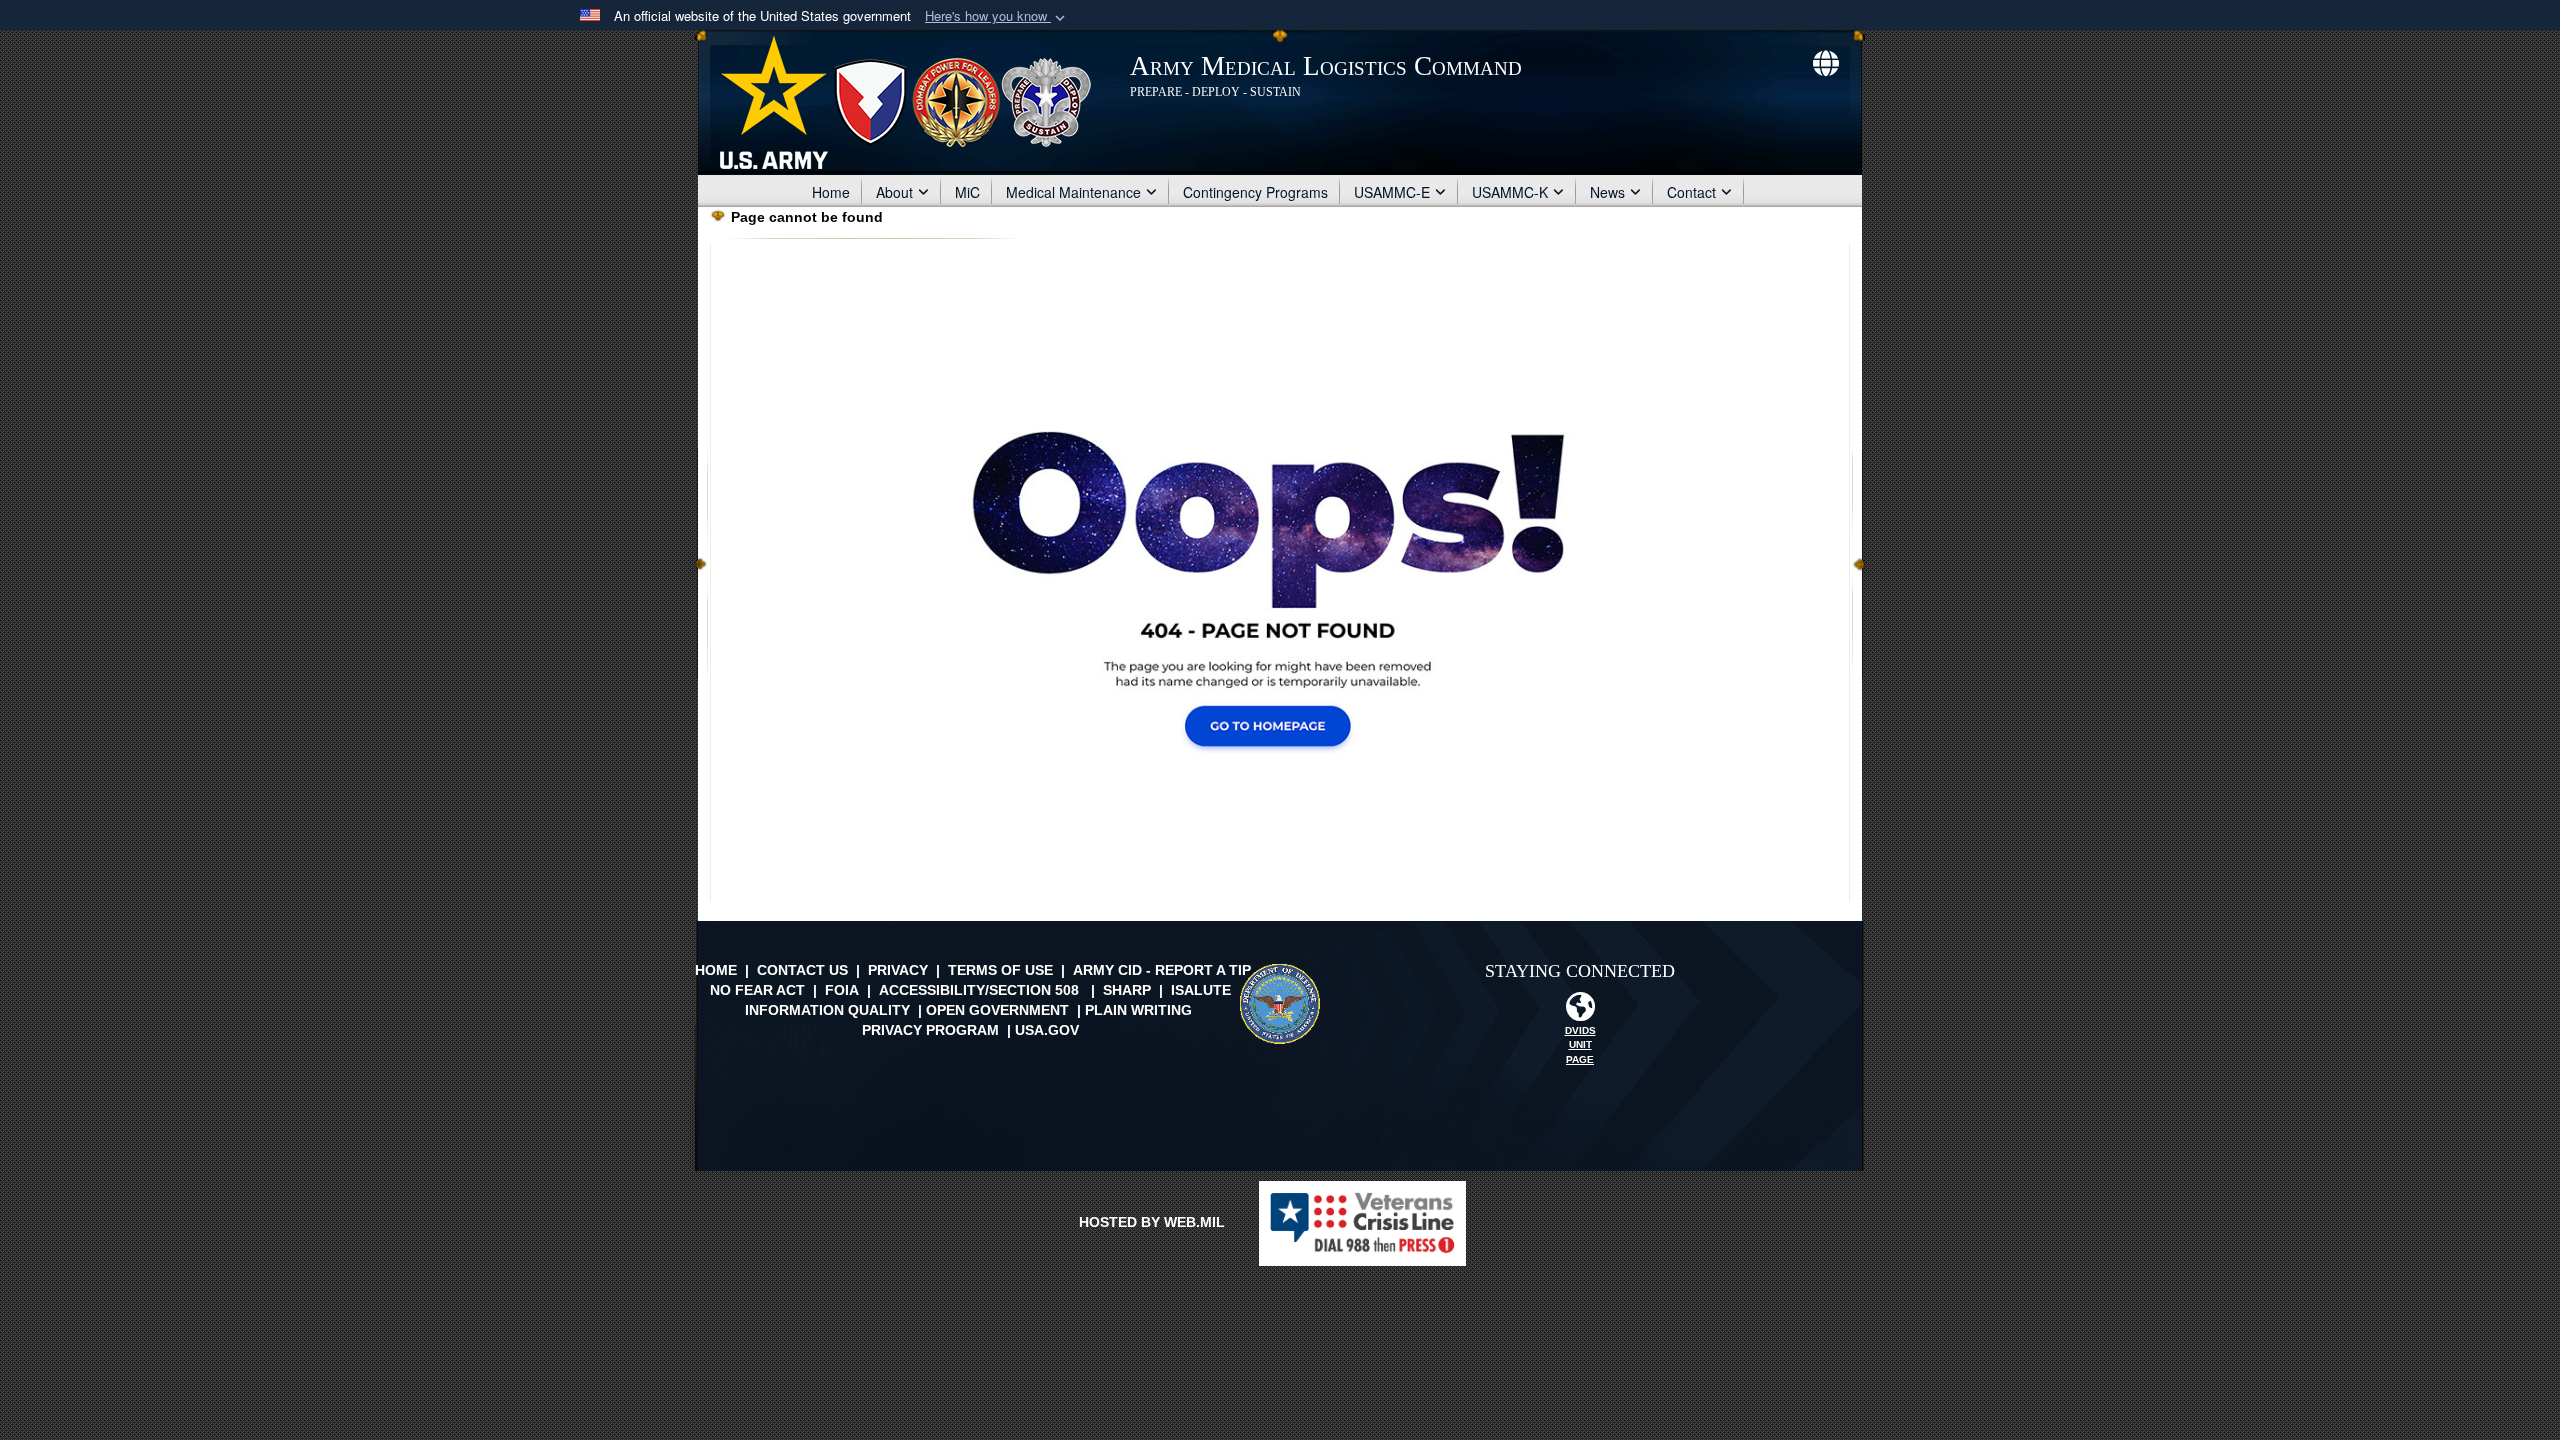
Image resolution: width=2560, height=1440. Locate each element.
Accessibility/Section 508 (979, 990)
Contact (1691, 192)
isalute (1201, 990)
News (1607, 192)
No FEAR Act (757, 990)
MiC (967, 192)
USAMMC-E (1392, 192)
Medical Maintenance (1073, 192)
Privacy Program (930, 1030)
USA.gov (1047, 1030)
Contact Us (802, 970)
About (894, 192)
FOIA (842, 990)
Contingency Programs (1255, 192)
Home (831, 192)
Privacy (898, 970)
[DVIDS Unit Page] (1826, 61)
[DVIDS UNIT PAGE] (1580, 1012)
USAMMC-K (1510, 192)
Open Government (997, 1010)
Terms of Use (1000, 970)
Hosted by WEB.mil (1152, 1222)
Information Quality (827, 1010)
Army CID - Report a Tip (1162, 970)
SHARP (1127, 990)
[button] (997, 16)
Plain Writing (1138, 1010)
